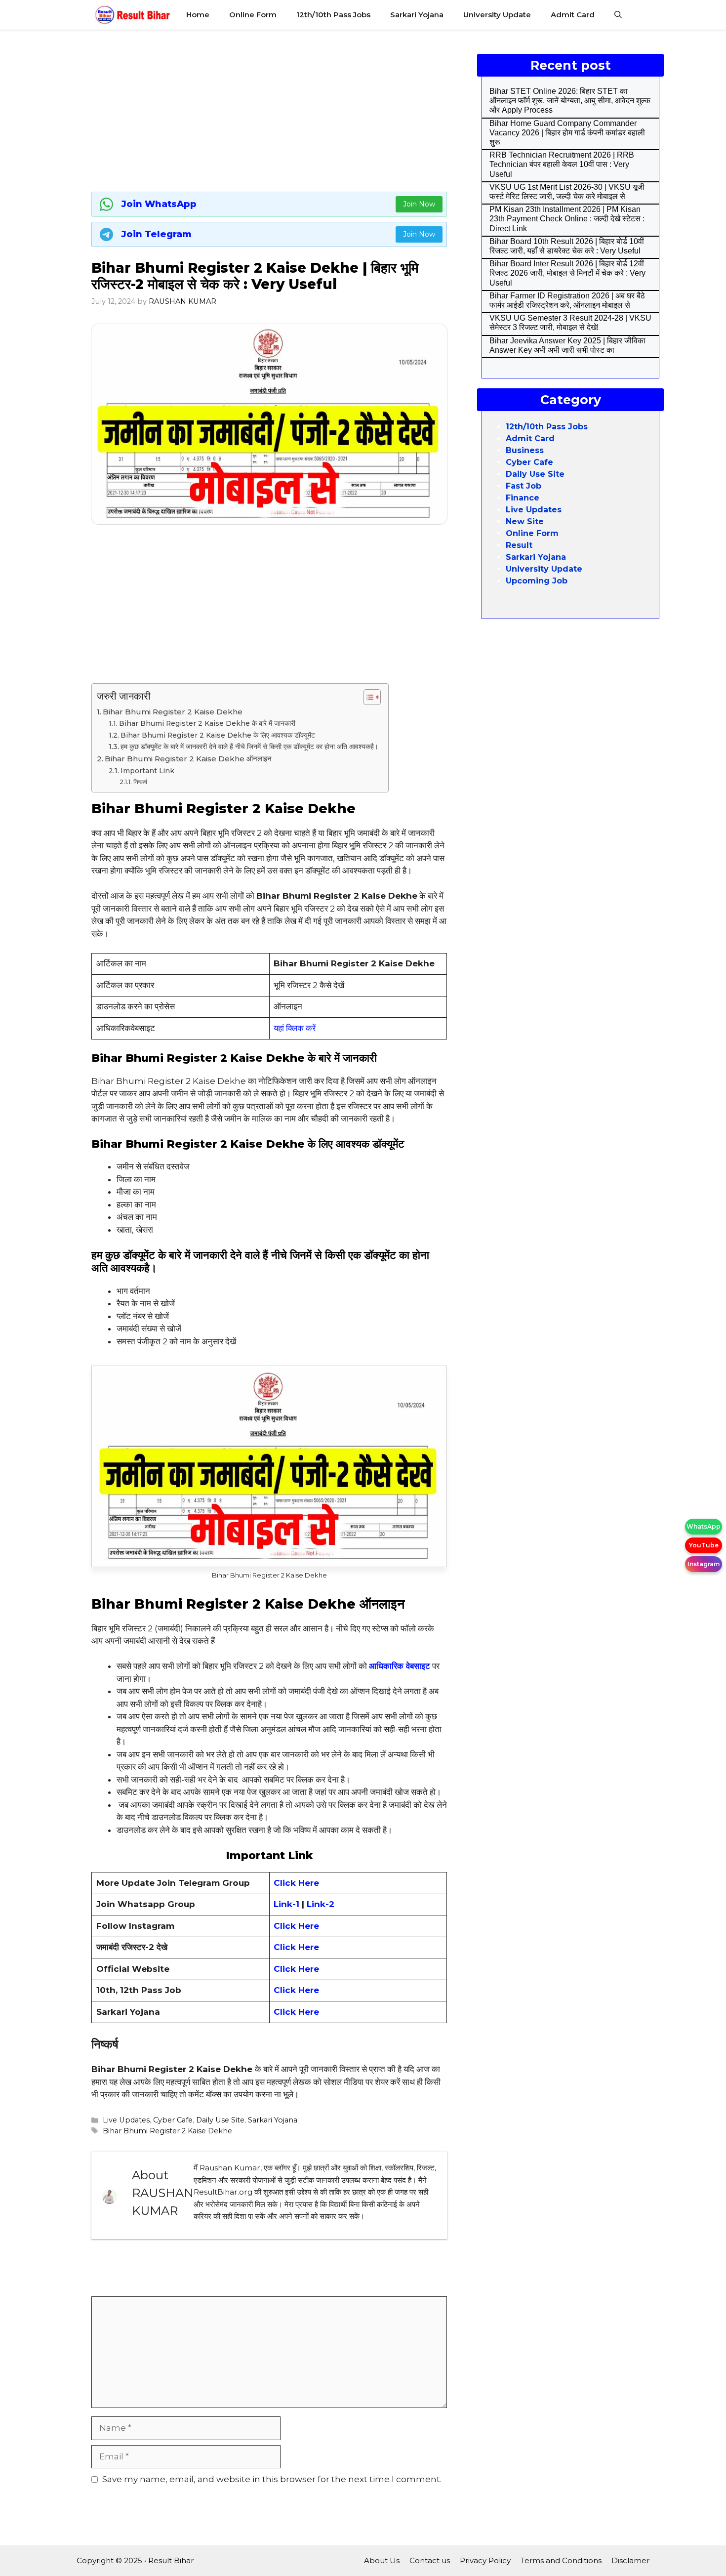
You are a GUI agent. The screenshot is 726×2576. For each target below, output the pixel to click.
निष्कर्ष (140, 782)
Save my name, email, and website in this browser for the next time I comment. (272, 2479)
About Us (382, 2560)
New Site (525, 521)
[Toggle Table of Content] (367, 697)
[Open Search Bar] (618, 15)
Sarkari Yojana (417, 15)
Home (198, 15)
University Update (497, 15)
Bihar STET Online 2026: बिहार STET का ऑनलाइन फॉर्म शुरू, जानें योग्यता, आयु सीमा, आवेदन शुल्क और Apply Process (570, 101)
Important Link (147, 771)
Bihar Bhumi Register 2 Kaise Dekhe (173, 712)
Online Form (253, 15)
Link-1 (288, 1904)
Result (519, 545)
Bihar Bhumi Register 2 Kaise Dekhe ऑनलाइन (188, 759)
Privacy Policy (485, 2560)
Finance (523, 498)
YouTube (704, 1545)
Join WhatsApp (159, 204)
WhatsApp (704, 1526)
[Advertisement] (269, 109)
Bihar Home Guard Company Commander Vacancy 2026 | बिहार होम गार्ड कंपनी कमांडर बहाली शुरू (567, 133)
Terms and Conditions (561, 2560)
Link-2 (321, 1904)
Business (525, 450)
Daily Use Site (220, 2120)
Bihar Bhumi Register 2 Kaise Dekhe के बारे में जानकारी (207, 723)
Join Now (419, 204)
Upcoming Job (537, 581)
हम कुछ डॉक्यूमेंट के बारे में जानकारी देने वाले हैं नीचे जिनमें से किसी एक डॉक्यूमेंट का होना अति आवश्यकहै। (249, 747)
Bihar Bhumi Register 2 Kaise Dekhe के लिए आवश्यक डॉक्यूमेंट (218, 735)
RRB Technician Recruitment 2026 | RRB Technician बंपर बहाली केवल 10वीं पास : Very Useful (562, 164)
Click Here (296, 1926)
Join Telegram (157, 234)
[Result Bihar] (133, 15)
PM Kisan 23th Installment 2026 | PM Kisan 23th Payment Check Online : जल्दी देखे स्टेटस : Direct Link (567, 219)
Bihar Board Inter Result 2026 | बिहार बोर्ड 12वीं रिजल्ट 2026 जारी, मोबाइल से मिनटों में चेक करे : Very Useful (567, 273)
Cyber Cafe (173, 2120)
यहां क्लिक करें (295, 1028)
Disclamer (630, 2560)
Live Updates (126, 2120)
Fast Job (524, 486)
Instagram (704, 1564)
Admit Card (573, 15)
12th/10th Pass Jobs (333, 15)
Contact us (430, 2560)
